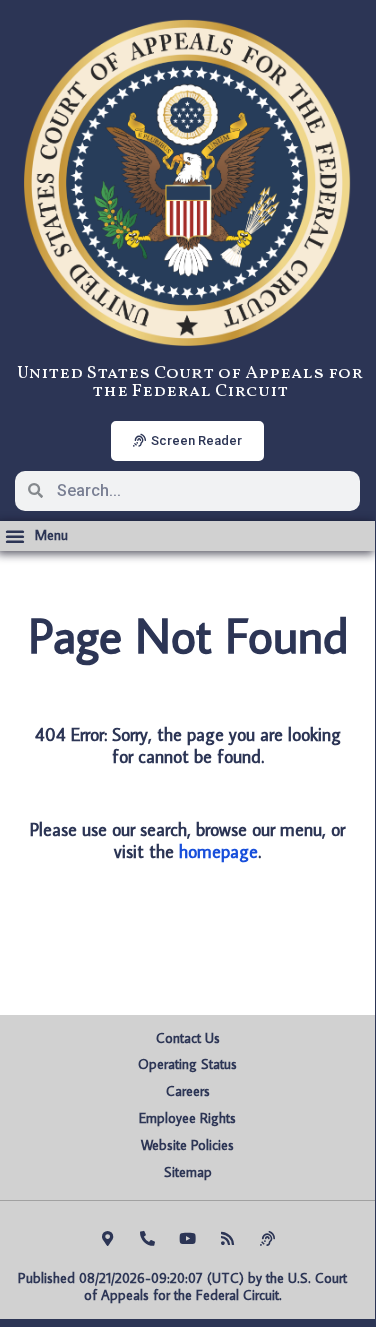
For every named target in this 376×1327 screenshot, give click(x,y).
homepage (218, 851)
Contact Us (188, 1038)
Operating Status (187, 1064)
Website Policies (187, 1145)
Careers (188, 1091)
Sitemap (188, 1172)
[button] (36, 536)
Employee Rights (187, 1118)
